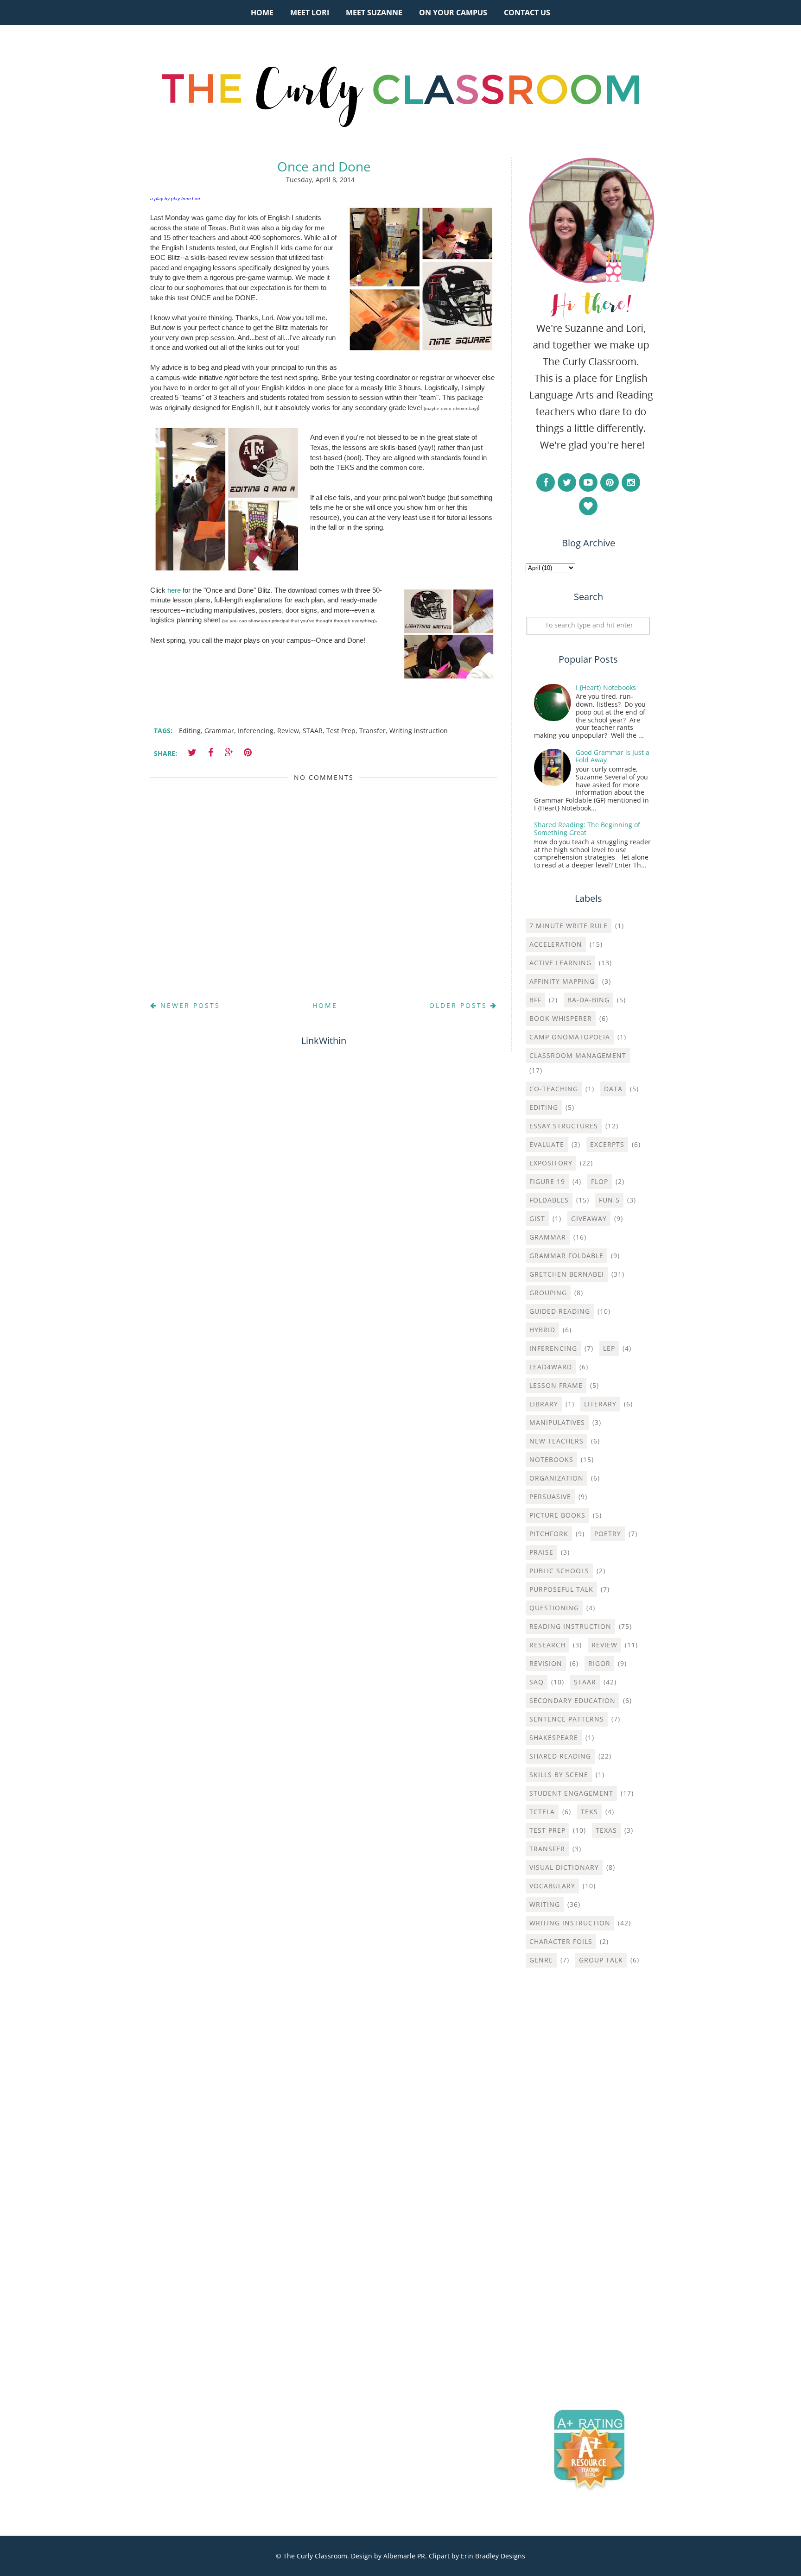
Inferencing (256, 731)
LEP (609, 1348)
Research (547, 1645)
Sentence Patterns (567, 1719)
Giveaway (589, 1218)
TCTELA (542, 1812)
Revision (546, 1663)
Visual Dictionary (564, 1867)
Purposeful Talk (561, 1589)
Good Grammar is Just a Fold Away (613, 756)
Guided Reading (560, 1311)
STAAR (313, 731)
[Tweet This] (192, 753)
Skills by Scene (559, 1775)
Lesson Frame (556, 1385)
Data (613, 1089)
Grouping (548, 1293)
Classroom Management (578, 1055)
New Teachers (556, 1441)
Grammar (219, 731)
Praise (541, 1552)
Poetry (608, 1534)
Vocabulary (552, 1886)
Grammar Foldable (566, 1256)
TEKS (589, 1812)
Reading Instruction (570, 1626)
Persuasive (550, 1497)
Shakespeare (554, 1737)
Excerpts (607, 1144)
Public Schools (559, 1571)
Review (288, 731)
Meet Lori (310, 13)
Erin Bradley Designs (493, 2556)
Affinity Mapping (562, 981)
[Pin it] (248, 753)
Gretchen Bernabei (567, 1274)
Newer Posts (189, 1005)
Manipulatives (557, 1422)
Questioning (554, 1608)
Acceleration (556, 944)
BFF (535, 1000)
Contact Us (527, 13)
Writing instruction (419, 731)
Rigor (599, 1663)
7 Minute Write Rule (569, 926)
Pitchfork (549, 1534)
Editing (190, 731)
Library (544, 1404)
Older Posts (460, 1005)
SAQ (537, 1682)
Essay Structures (564, 1126)
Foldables (549, 1200)
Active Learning (560, 963)
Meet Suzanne (374, 13)
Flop (600, 1181)
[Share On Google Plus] (229, 753)
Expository (551, 1163)
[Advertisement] (588, 2124)
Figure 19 (547, 1181)
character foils (561, 1941)
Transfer (372, 731)
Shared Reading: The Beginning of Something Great (587, 829)
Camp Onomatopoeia (570, 1037)
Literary (600, 1404)
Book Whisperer (561, 1018)
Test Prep (341, 731)
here (174, 590)
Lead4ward (551, 1367)
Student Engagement (571, 1793)
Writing (545, 1904)
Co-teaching (554, 1089)
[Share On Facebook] (210, 753)
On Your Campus (453, 13)
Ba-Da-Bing (588, 1000)
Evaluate (547, 1144)
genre (541, 1960)
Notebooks (551, 1459)
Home (262, 13)
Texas (606, 1830)
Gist (537, 1218)
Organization (556, 1478)
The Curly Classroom (315, 2556)
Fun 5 (609, 1200)
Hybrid (542, 1330)
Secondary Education (572, 1700)
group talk (601, 1960)
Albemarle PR (404, 2556)
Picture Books (557, 1515)
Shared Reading (560, 1756)
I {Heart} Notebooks (606, 687)
